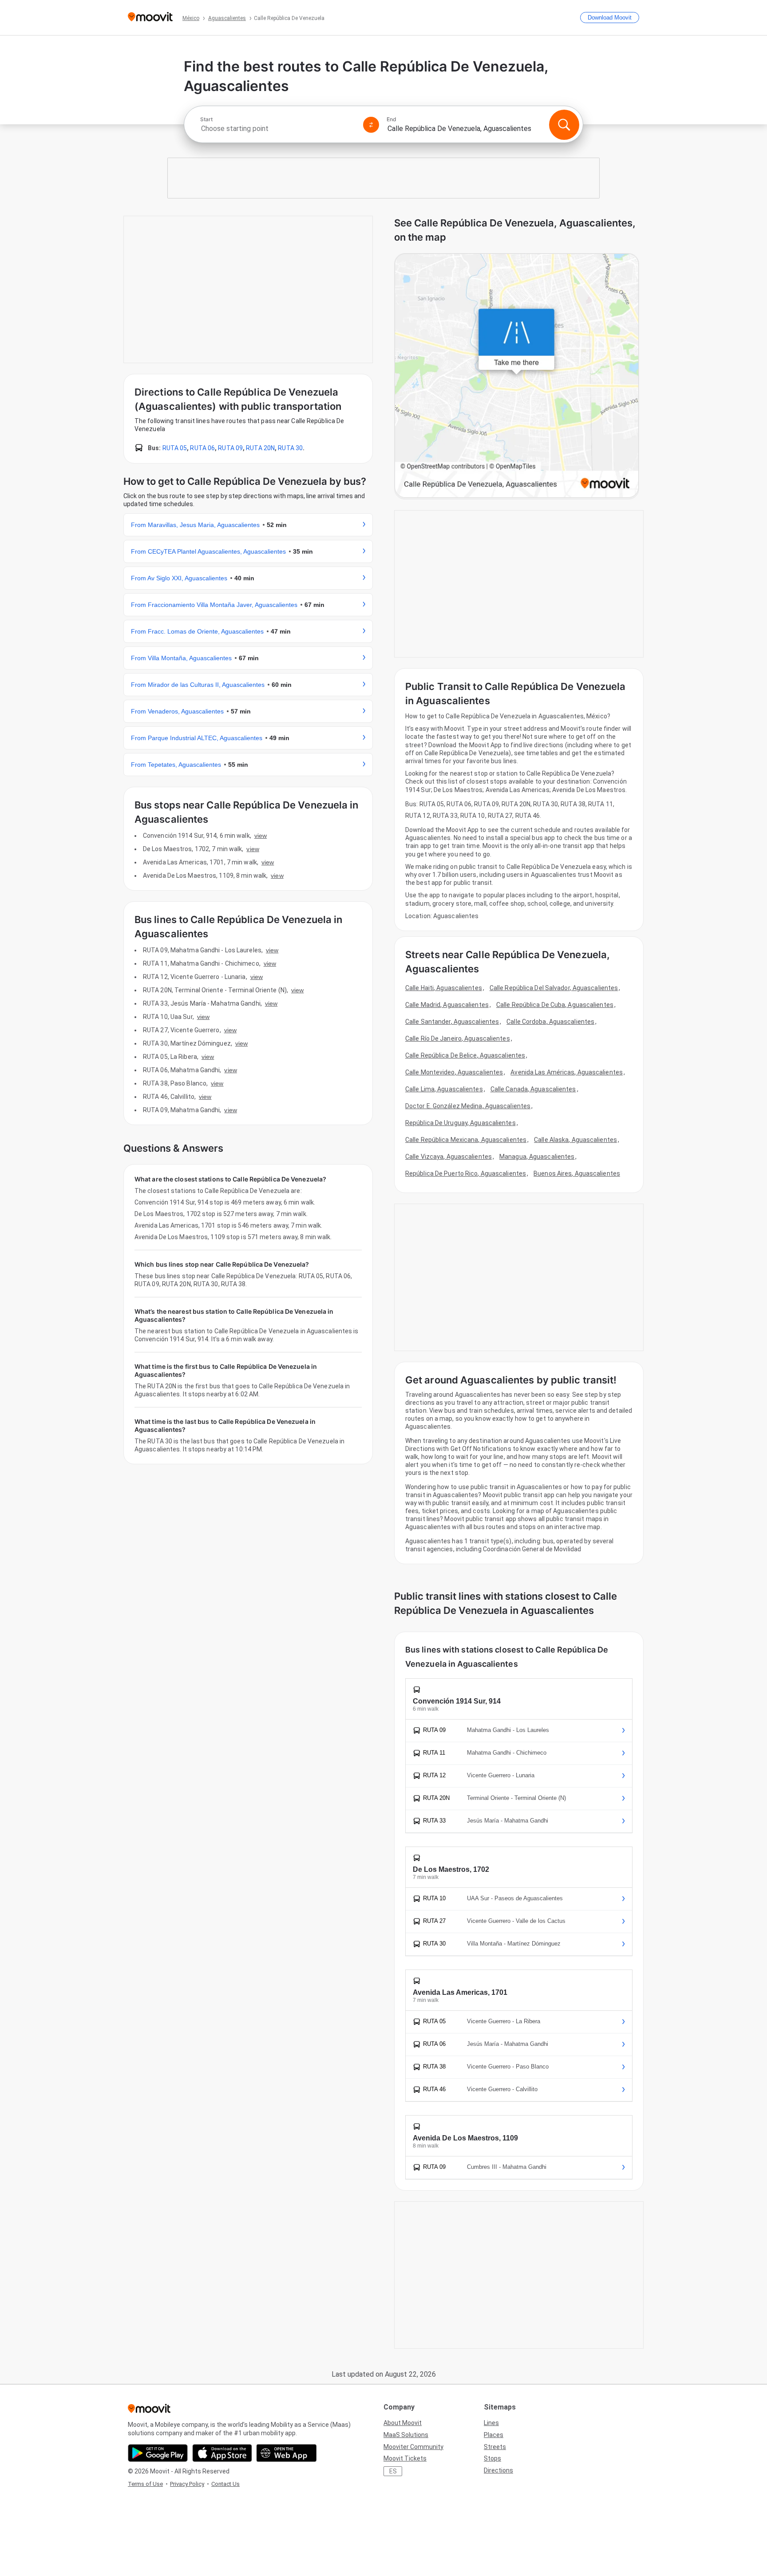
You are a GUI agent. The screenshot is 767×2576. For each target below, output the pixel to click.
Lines (491, 2423)
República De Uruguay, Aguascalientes (461, 1123)
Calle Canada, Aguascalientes (533, 1089)
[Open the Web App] (287, 2453)
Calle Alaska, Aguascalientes (575, 1140)
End (391, 119)
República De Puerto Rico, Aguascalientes (466, 1173)
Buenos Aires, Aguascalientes (577, 1173)
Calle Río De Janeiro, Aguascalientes (458, 1038)
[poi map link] (517, 376)
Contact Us (225, 2484)
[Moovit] (150, 18)
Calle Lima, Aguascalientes (444, 1089)
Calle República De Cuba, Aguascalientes (555, 1005)
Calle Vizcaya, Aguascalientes (449, 1157)
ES (393, 2471)
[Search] (564, 125)
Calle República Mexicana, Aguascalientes (466, 1140)
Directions (498, 2470)
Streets (495, 2447)
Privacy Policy (187, 2484)
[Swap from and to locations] (371, 125)
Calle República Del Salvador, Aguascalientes (554, 988)
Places (494, 2435)
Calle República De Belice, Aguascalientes (465, 1055)
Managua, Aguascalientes (537, 1157)
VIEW (261, 836)
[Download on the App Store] (222, 2453)
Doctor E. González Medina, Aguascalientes (468, 1106)
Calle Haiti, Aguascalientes (444, 988)
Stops (492, 2458)
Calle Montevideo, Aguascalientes (454, 1072)
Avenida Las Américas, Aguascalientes (567, 1072)
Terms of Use (145, 2484)
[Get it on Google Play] (158, 2453)
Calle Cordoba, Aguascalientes (550, 1022)
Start (206, 119)
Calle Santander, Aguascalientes (452, 1022)
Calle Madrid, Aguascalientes (447, 1005)
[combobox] (278, 129)
